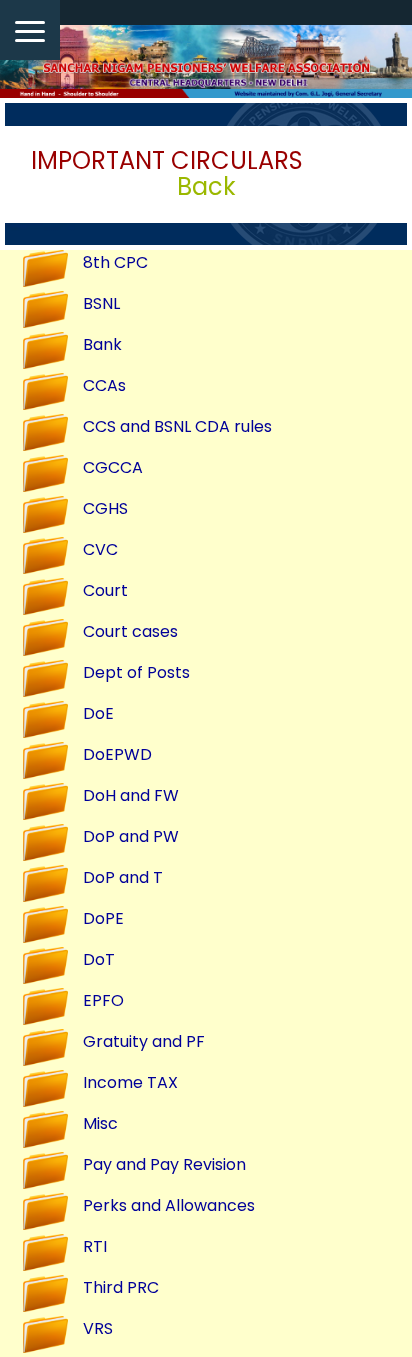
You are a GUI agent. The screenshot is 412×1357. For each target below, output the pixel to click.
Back (206, 186)
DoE (98, 713)
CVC (100, 549)
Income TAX (130, 1082)
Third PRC (121, 1287)
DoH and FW (131, 795)
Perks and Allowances (169, 1205)
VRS (98, 1328)
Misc (100, 1123)
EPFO (103, 1000)
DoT (99, 959)
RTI (95, 1246)
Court (105, 590)
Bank (102, 344)
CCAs (104, 385)
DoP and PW (131, 836)
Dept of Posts (136, 672)
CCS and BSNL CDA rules (177, 426)
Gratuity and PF (144, 1041)
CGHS (105, 508)
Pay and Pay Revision (164, 1164)
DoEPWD (117, 754)
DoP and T (123, 877)
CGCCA (113, 467)
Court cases (130, 631)
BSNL (101, 303)
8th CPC (115, 262)
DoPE (103, 918)
